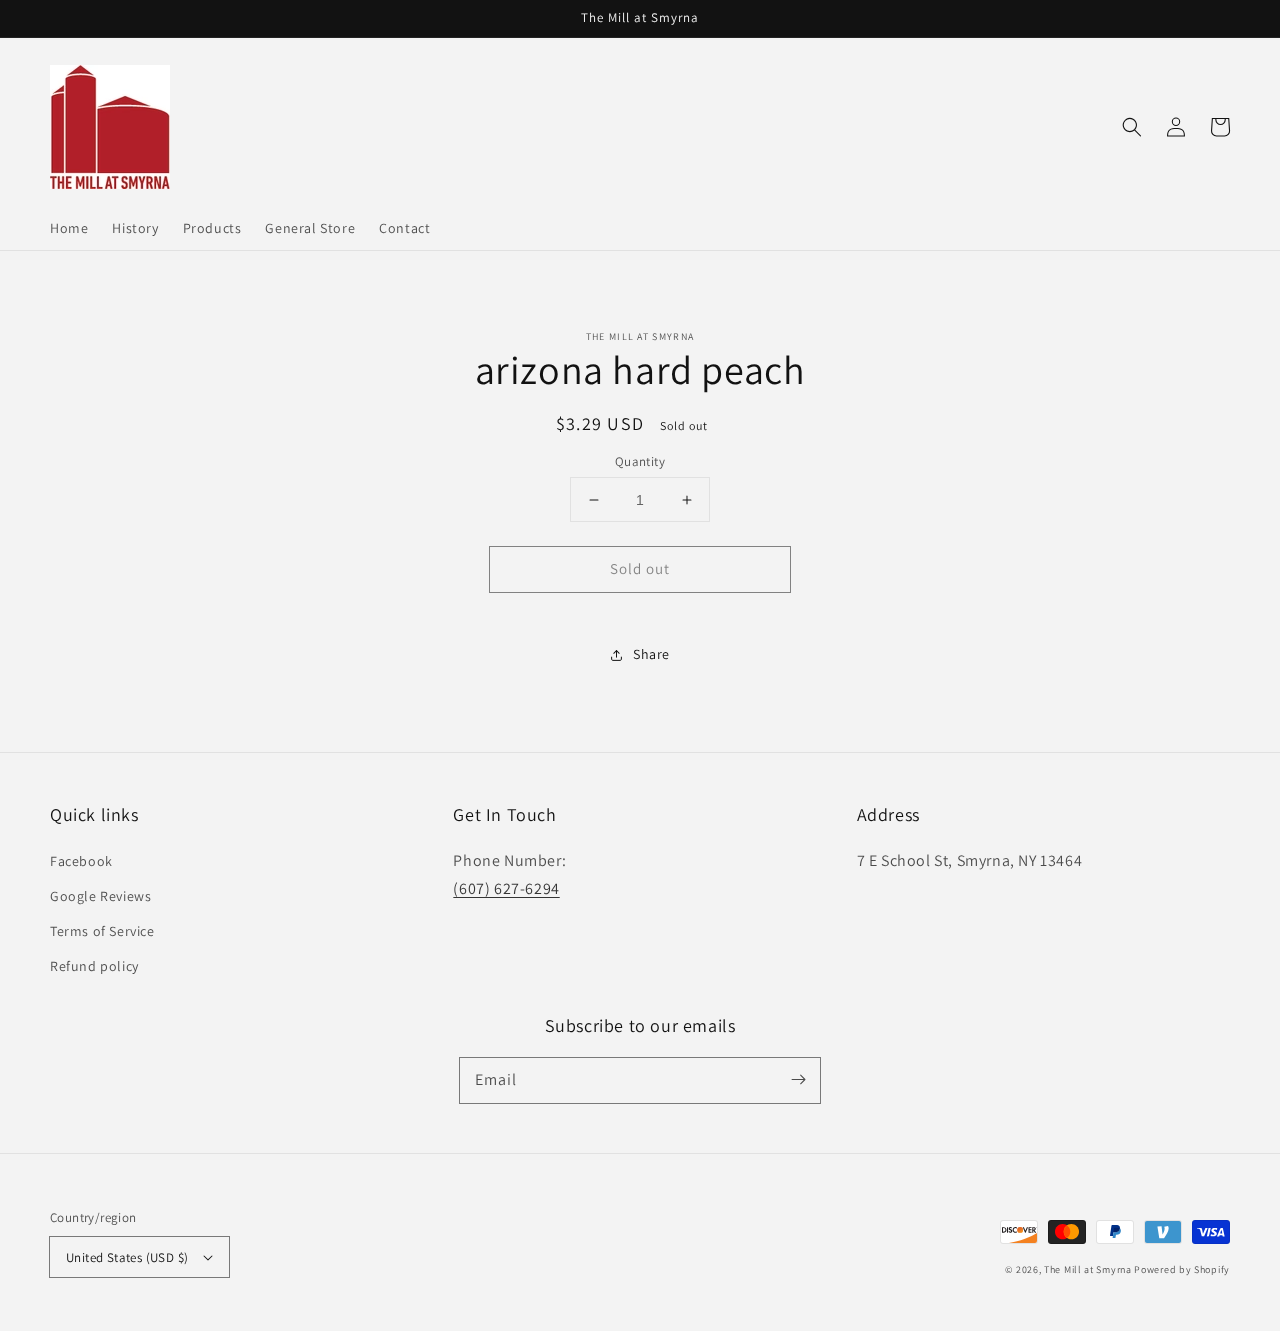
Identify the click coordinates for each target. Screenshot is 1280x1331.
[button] (1132, 127)
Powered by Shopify (1182, 1269)
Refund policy (94, 966)
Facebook (81, 861)
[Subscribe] (798, 1080)
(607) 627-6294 (506, 888)
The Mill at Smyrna (1088, 1269)
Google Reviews (100, 896)
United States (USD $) (127, 1257)
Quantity (640, 461)
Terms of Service (102, 931)
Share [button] (651, 654)
